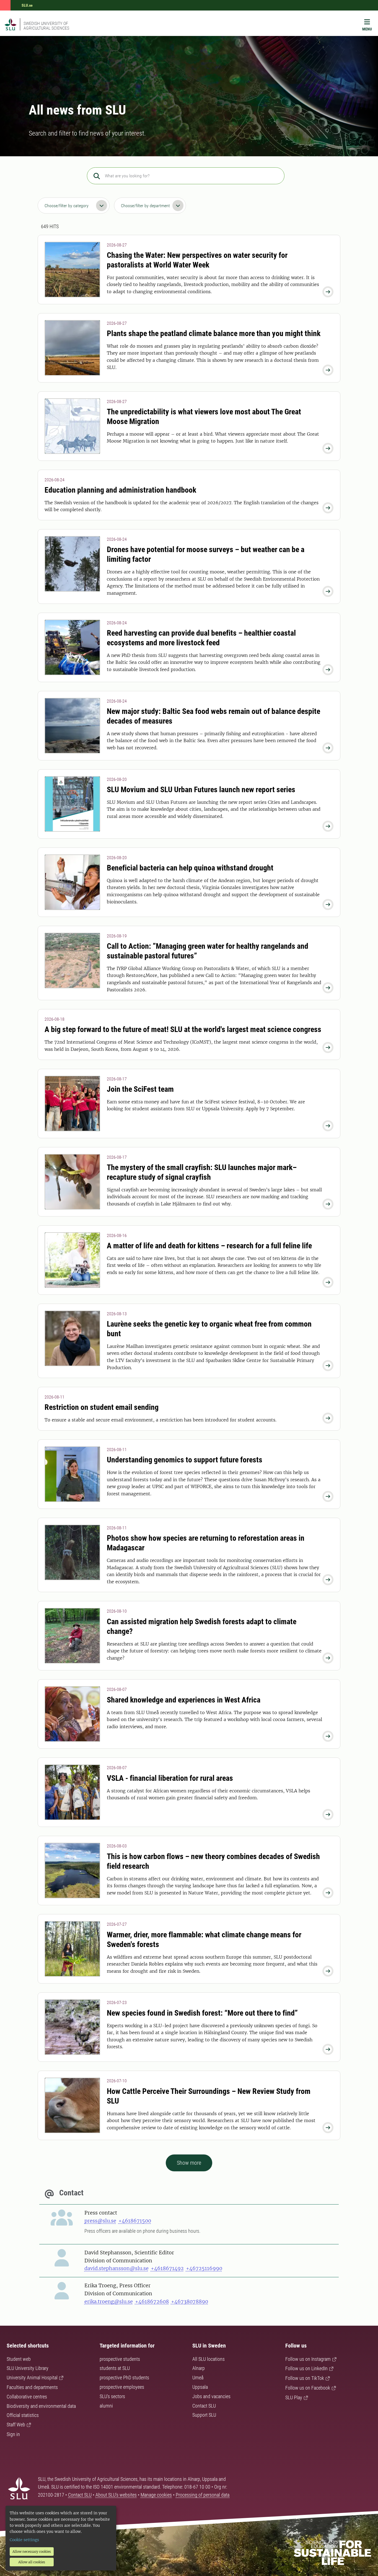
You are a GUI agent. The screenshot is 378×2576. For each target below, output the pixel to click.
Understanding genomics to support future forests (185, 1460)
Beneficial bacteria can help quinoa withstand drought (190, 868)
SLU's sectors (112, 2396)
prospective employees (122, 2387)
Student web (19, 2359)
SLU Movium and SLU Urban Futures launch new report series (201, 790)
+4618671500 (135, 2221)
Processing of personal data (203, 2495)
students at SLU (115, 2368)
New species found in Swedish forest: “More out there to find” (202, 2013)
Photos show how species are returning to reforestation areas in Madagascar (206, 1543)
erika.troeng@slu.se (109, 2301)
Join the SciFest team (140, 1089)
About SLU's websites (116, 2495)
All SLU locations (209, 2359)
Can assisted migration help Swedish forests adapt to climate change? (202, 1626)
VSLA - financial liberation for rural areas (170, 1778)
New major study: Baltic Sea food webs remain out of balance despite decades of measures (213, 716)
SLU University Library (28, 2368)
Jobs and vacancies (211, 2396)
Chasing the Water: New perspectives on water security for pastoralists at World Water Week (197, 260)
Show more (189, 2163)
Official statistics (23, 2415)
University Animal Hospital (32, 2378)
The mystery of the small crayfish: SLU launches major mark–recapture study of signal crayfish (202, 1172)
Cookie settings (24, 2540)
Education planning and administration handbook (120, 490)
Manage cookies (156, 2495)
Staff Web (16, 2425)
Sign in (13, 2434)
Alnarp (199, 2368)
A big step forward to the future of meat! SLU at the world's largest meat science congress (183, 1029)
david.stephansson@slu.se (116, 2268)
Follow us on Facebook (308, 2388)
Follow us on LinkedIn (306, 2368)
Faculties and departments (32, 2387)
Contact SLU (204, 2406)
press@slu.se (100, 2221)
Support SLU (204, 2415)
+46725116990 (204, 2268)
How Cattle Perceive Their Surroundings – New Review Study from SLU (209, 2096)
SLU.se (27, 5)
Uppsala (200, 2387)
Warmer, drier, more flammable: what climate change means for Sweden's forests (204, 1940)
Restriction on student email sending (102, 1407)
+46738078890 (190, 2301)
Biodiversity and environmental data (41, 2406)
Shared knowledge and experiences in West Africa (184, 1700)
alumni (106, 2406)
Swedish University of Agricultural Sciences (46, 26)
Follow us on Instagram (308, 2359)
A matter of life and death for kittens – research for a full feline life (209, 1246)
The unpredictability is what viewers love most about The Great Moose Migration (204, 417)
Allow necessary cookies (32, 2552)
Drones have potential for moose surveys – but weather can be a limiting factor (206, 554)
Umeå (198, 2378)
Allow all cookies (32, 2562)
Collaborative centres (27, 2397)
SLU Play (294, 2397)
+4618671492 (167, 2268)
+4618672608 (152, 2301)
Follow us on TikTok (305, 2378)
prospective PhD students (124, 2378)
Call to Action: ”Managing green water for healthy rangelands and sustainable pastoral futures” (208, 951)
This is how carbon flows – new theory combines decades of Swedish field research (213, 1861)
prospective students (120, 2359)
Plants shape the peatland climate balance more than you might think (214, 333)
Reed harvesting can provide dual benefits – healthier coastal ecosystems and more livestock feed (201, 638)
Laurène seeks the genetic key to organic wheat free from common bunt (209, 1329)
